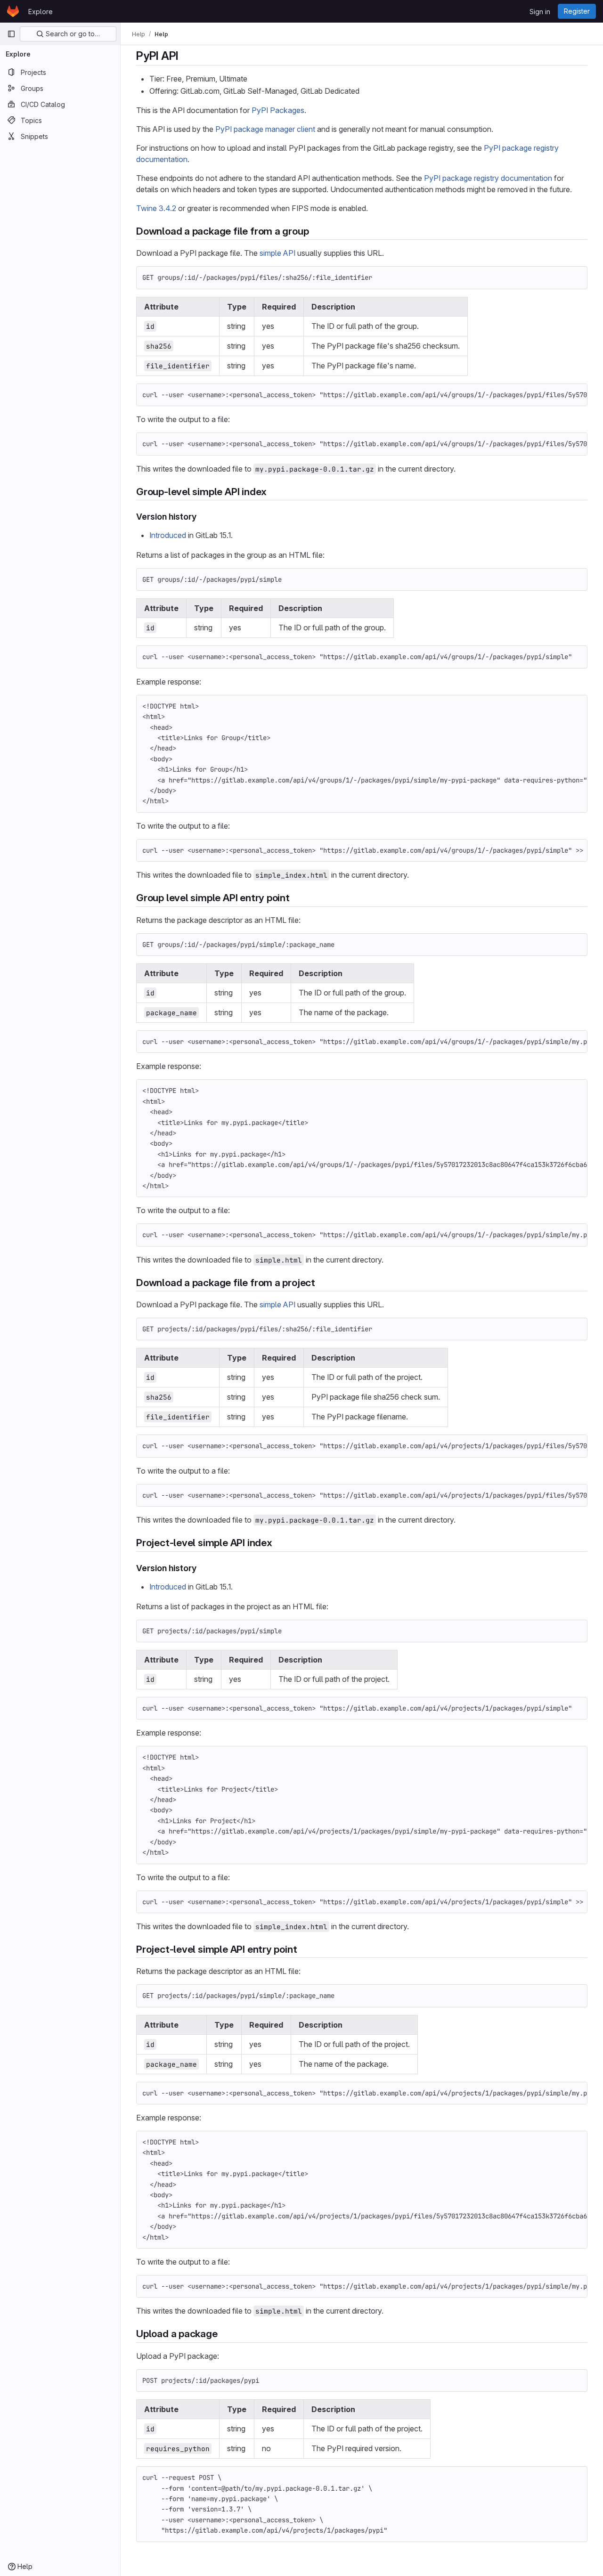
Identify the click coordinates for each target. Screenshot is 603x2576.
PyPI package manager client (265, 129)
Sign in (540, 12)
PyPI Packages (278, 110)
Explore (41, 12)
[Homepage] (13, 11)
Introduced (168, 535)
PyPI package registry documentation (488, 178)
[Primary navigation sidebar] (11, 34)
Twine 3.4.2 (156, 208)
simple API (277, 253)
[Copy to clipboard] (576, 277)
